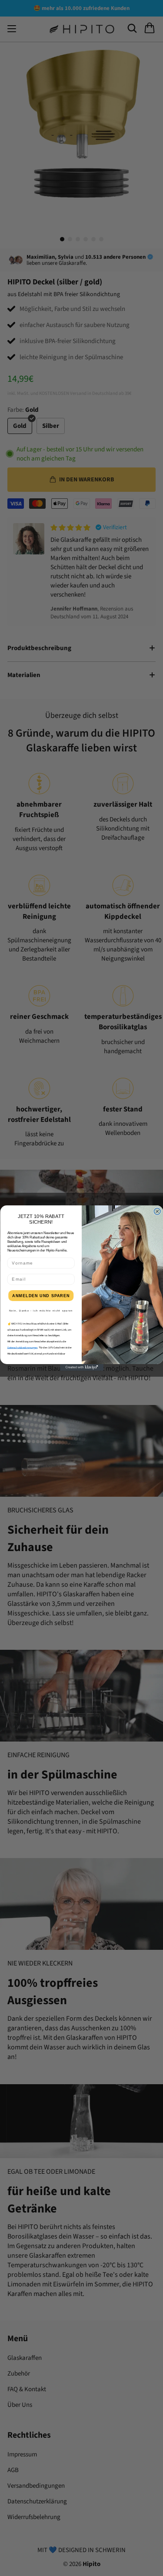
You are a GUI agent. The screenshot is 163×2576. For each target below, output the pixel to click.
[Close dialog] (157, 1211)
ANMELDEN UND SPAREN (41, 1296)
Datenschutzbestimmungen (22, 1348)
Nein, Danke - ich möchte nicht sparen (41, 1310)
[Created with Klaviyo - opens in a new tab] (82, 1367)
